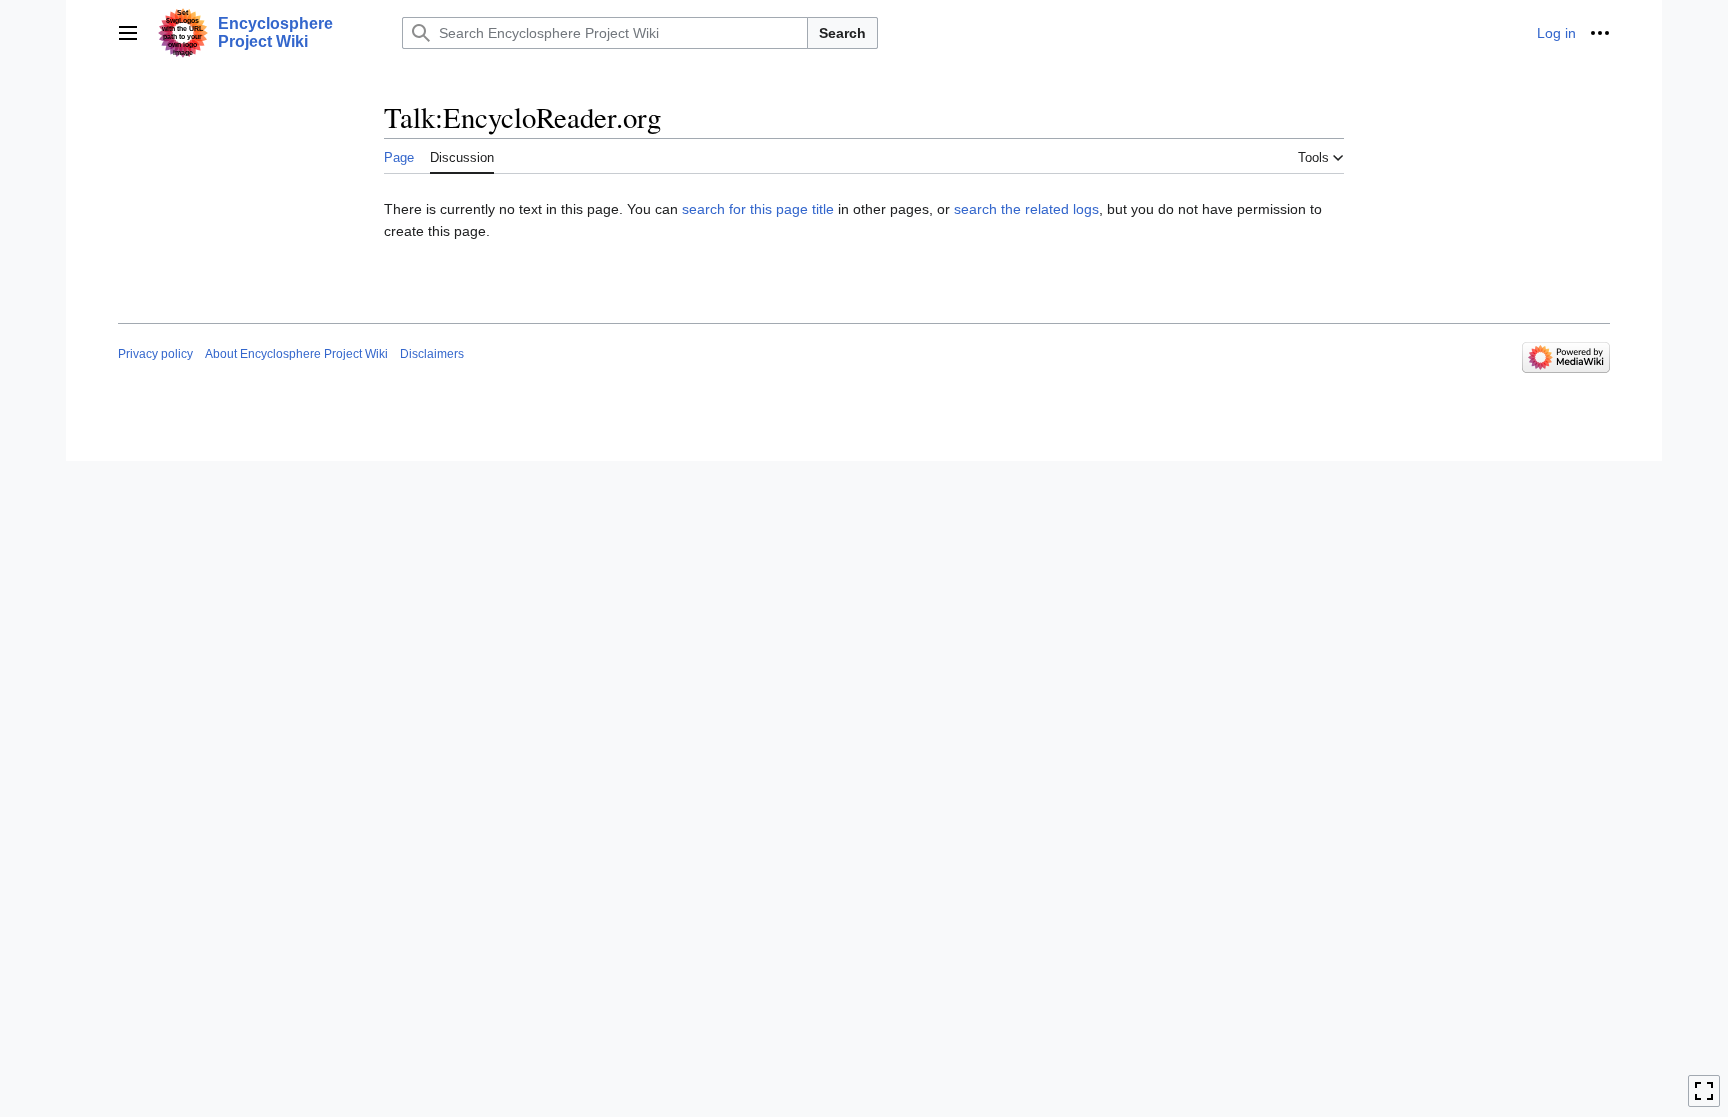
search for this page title (758, 209)
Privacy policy (155, 354)
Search (842, 33)
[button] (128, 33)
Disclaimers (432, 354)
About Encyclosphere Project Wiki (296, 354)
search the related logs (1026, 209)
